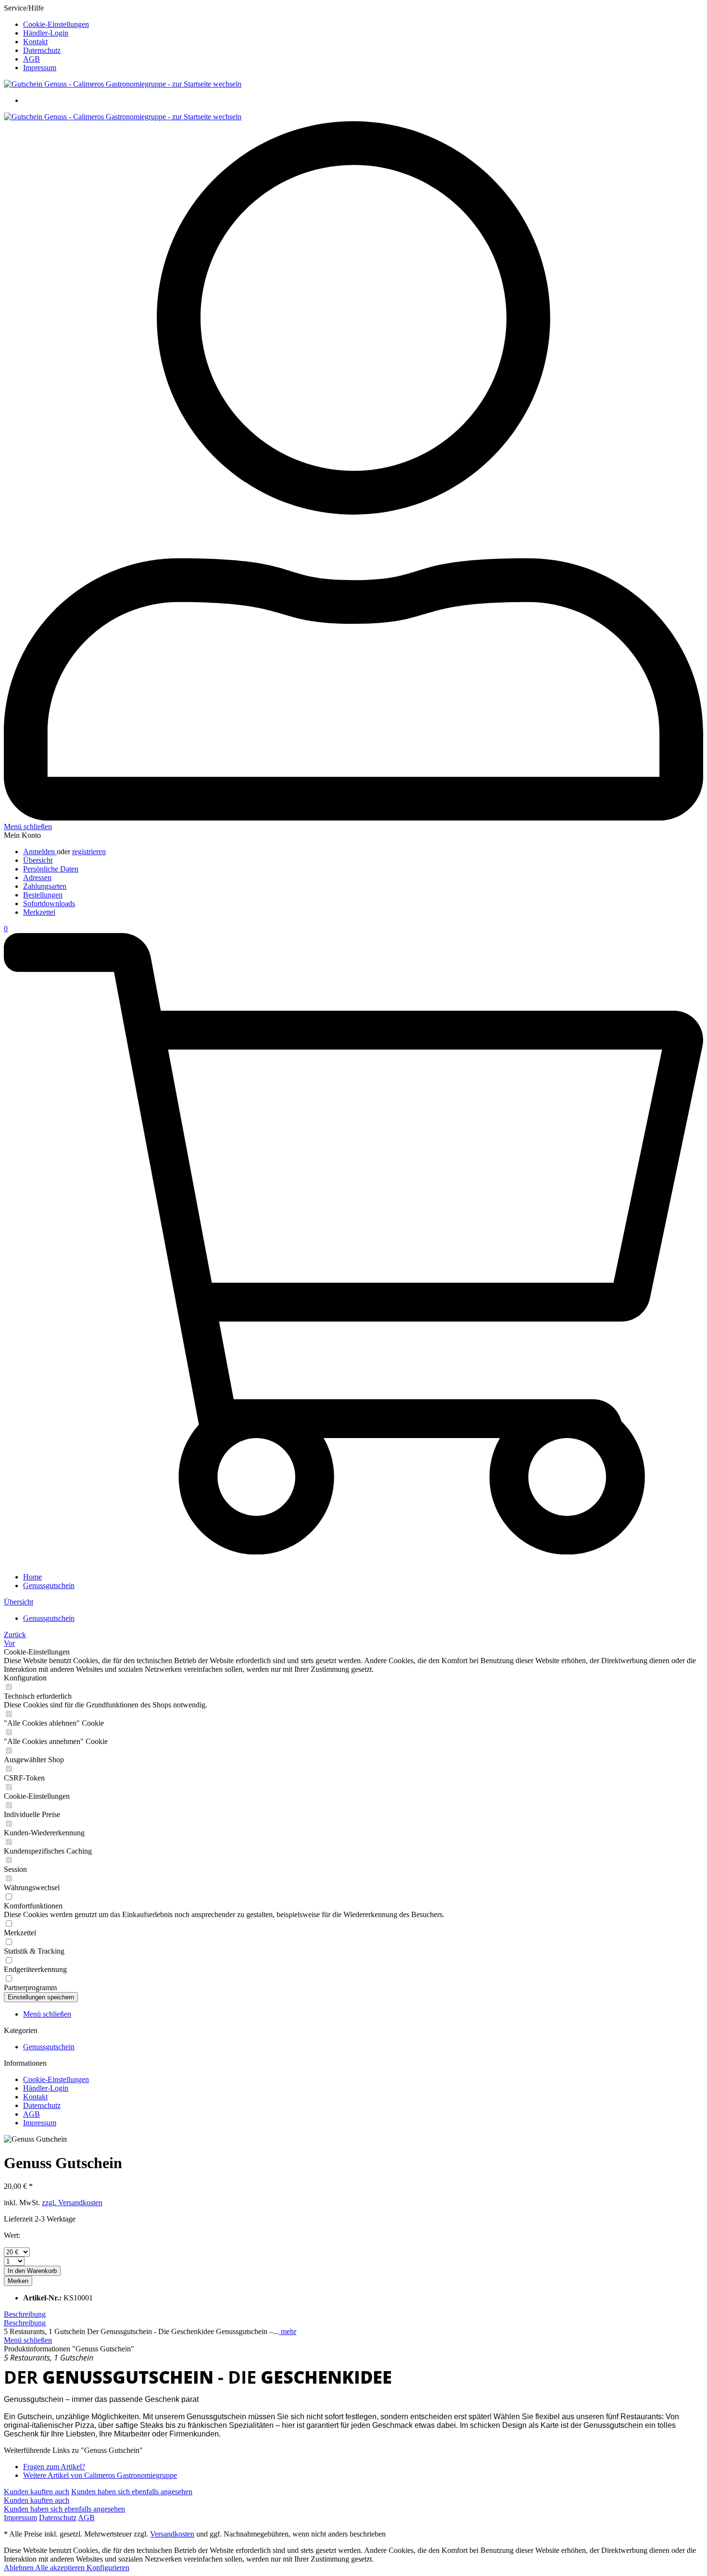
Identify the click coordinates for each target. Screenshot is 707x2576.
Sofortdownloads (49, 903)
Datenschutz (42, 50)
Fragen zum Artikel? (54, 2467)
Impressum (40, 68)
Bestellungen (43, 895)
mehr (288, 2331)
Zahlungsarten (45, 886)
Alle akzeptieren (61, 2568)
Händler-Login (46, 33)
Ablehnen (19, 2568)
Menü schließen (28, 827)
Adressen (37, 878)
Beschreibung (25, 2314)
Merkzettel (39, 912)
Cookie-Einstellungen (56, 24)
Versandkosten (172, 2534)
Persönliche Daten (51, 869)
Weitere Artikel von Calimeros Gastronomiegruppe (100, 2475)
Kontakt (35, 42)
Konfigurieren (108, 2568)
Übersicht (38, 860)
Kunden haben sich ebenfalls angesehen (132, 2492)
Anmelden (40, 852)
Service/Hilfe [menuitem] (46, 38)
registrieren (89, 852)
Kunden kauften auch (37, 2492)
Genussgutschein (49, 2047)
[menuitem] (363, 25)
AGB (32, 59)
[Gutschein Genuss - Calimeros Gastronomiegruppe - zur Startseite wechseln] (123, 84)
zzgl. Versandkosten (72, 2203)
